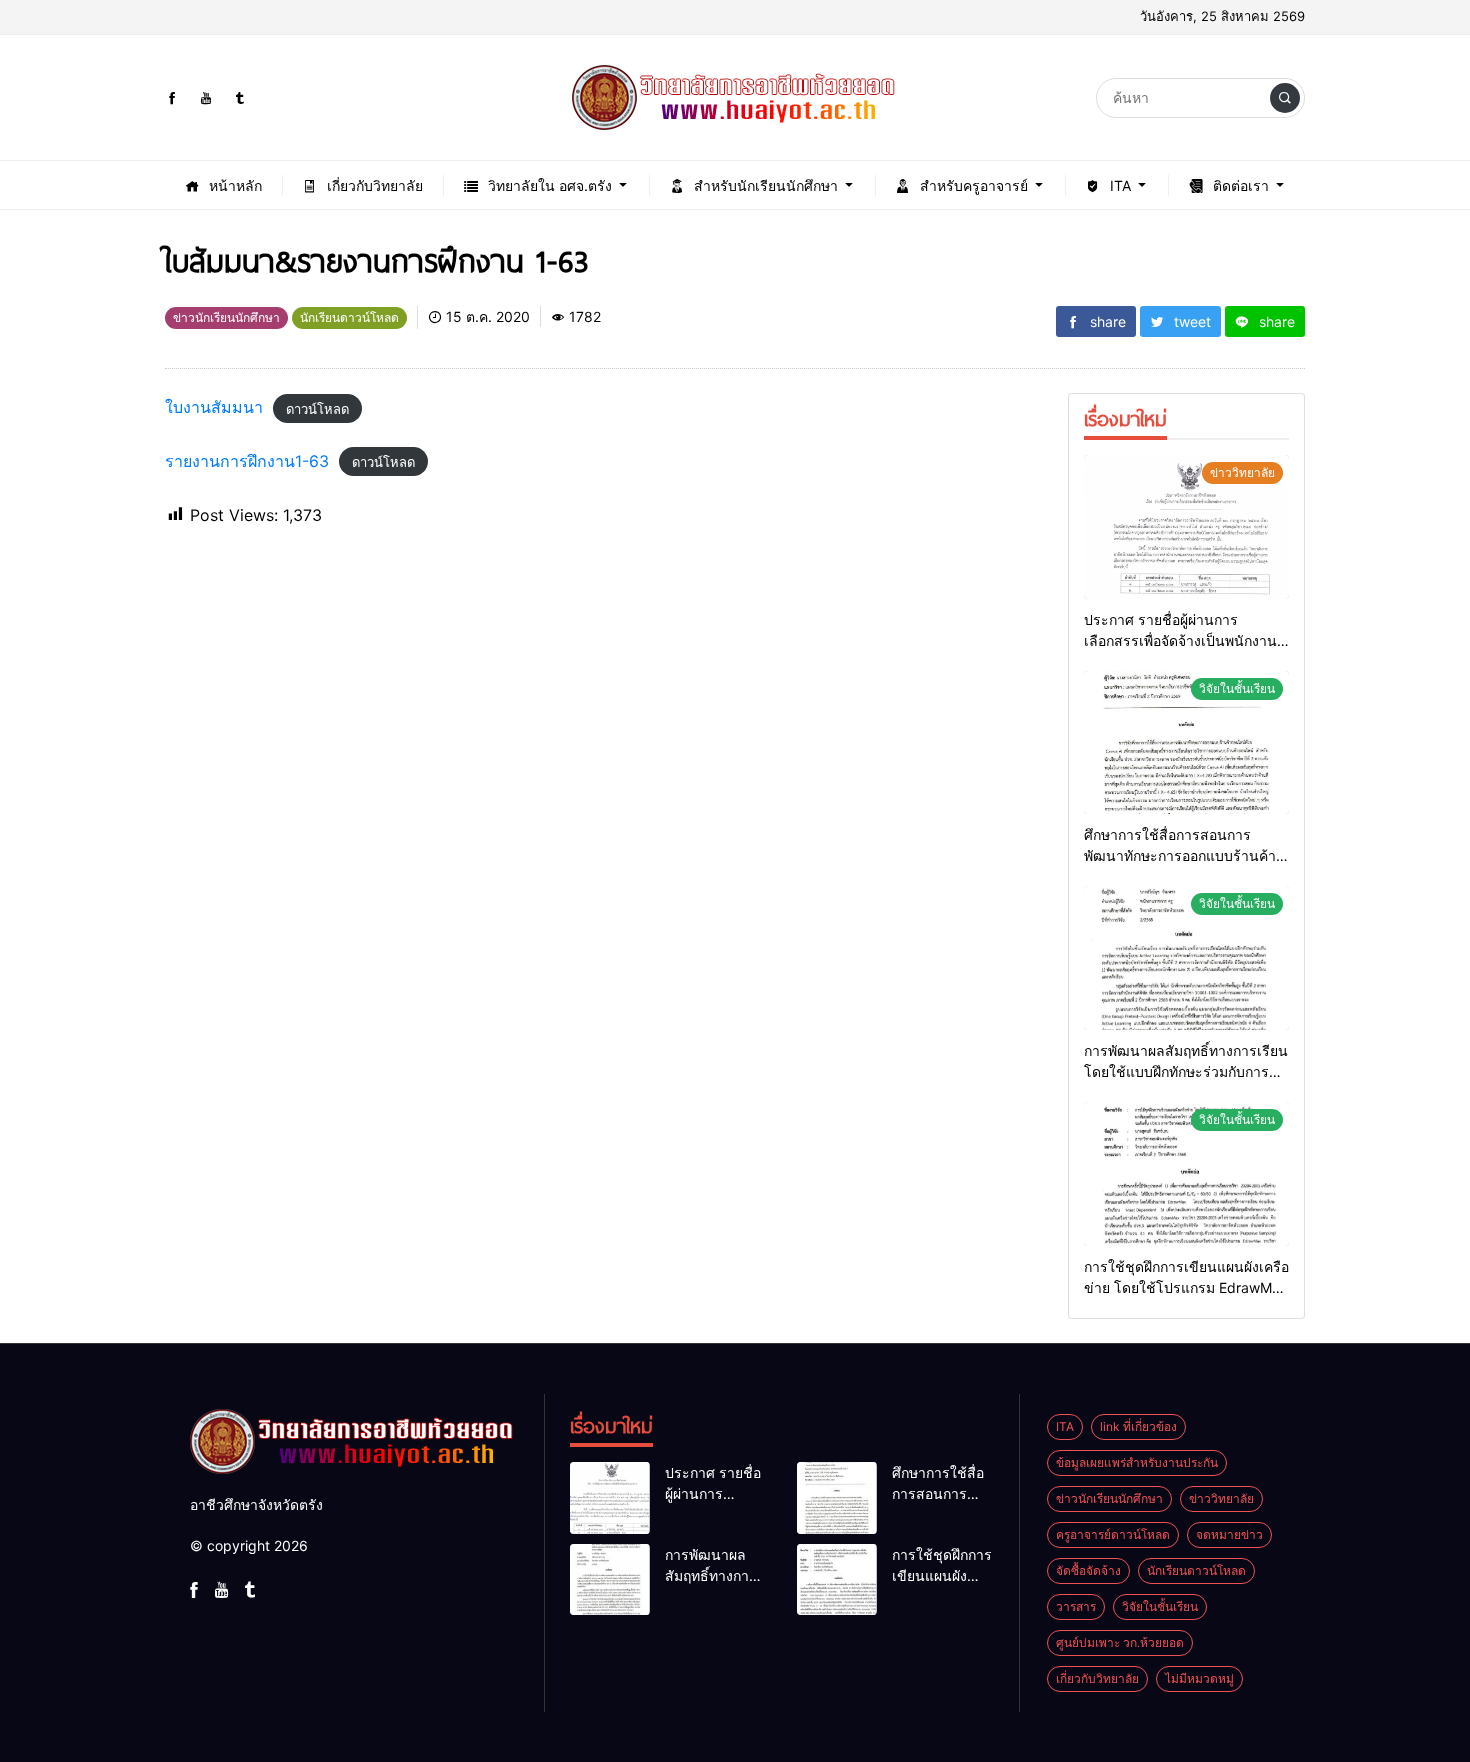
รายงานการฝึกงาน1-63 (247, 461)
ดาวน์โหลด (317, 408)
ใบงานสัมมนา (214, 407)
